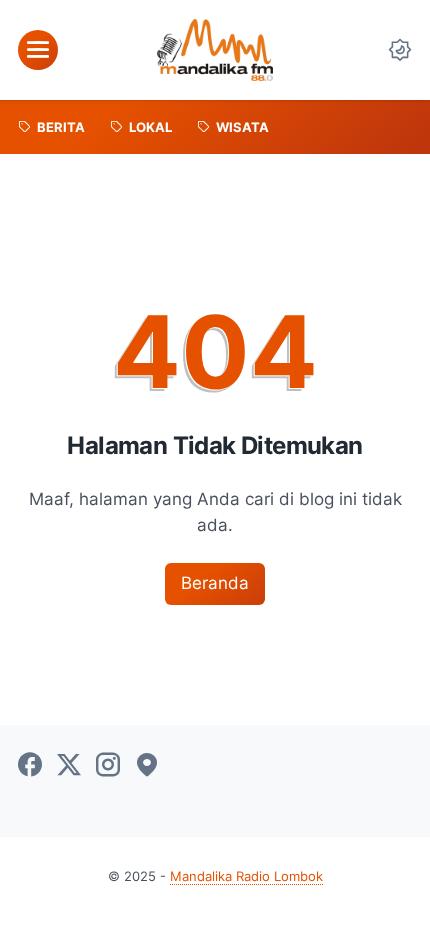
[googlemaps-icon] (147, 766)
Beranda (215, 583)
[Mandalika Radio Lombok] (215, 50)
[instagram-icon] (108, 766)
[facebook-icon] (30, 766)
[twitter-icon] (69, 766)
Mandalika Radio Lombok (246, 876)
